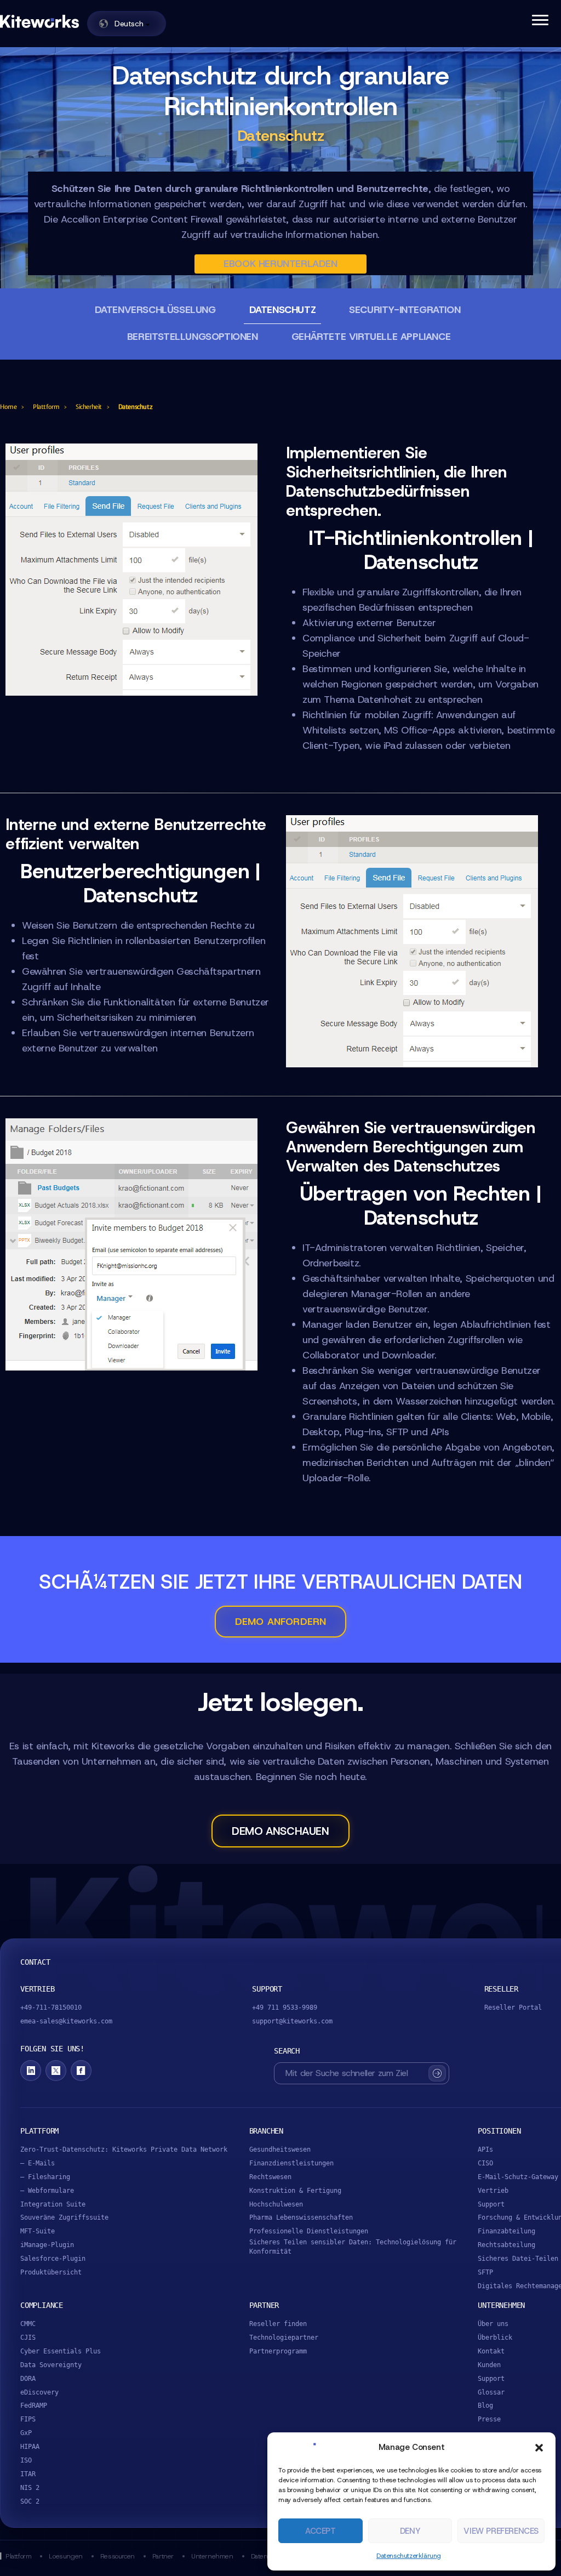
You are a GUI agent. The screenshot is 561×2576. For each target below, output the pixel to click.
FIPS (28, 2419)
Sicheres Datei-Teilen (518, 2259)
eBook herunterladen (280, 264)
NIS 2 (30, 2488)
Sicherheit (89, 407)
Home (8, 407)
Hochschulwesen (276, 2204)
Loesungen (65, 2556)
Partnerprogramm (278, 2351)
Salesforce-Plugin (53, 2259)
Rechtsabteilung (506, 2245)
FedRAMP (34, 2406)
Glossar (491, 2392)
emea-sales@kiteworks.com (66, 2021)
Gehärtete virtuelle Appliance (371, 337)
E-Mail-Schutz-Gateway (518, 2177)
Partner (163, 2556)
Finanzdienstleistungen (291, 2163)
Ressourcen (118, 2556)
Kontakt (491, 2351)
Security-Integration (405, 310)
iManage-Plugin (47, 2245)
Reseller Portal (513, 2008)
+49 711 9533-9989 (285, 2008)
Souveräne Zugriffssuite (64, 2217)
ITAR (28, 2474)
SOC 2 (30, 2501)
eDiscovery (39, 2392)
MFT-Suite (38, 2231)
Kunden (489, 2365)
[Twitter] (56, 2071)
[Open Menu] (540, 19)
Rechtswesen (270, 2177)
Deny (410, 2531)
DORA (28, 2379)
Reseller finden (278, 2324)
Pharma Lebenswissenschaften (301, 2217)
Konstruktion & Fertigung (295, 2191)
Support (491, 2204)
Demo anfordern (281, 1622)
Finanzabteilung (506, 2231)
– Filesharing (45, 2177)
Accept (320, 2531)
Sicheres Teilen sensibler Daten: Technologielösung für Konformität (353, 2247)
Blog (485, 2406)
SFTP (485, 2272)
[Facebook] (81, 2071)
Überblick (495, 2338)
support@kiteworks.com (292, 2021)
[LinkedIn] (31, 2071)
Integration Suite (53, 2204)
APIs (485, 2149)
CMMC (28, 2324)
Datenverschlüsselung (155, 310)
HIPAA (30, 2447)
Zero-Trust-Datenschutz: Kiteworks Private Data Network (124, 2149)
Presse (489, 2419)
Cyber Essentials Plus (61, 2351)
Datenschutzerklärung (409, 2556)
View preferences (501, 2531)
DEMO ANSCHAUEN (280, 1831)
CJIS (28, 2338)
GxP (26, 2433)
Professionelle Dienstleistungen (309, 2231)
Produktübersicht (51, 2272)
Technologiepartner (284, 2338)
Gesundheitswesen (280, 2149)
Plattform (46, 407)
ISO (26, 2460)
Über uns (493, 2324)
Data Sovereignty (51, 2365)
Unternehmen (212, 2556)
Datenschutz (283, 310)
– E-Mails (38, 2163)
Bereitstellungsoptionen (193, 337)
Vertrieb (493, 2191)
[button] (539, 2448)
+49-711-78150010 (51, 2008)
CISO (485, 2163)
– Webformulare (47, 2191)
